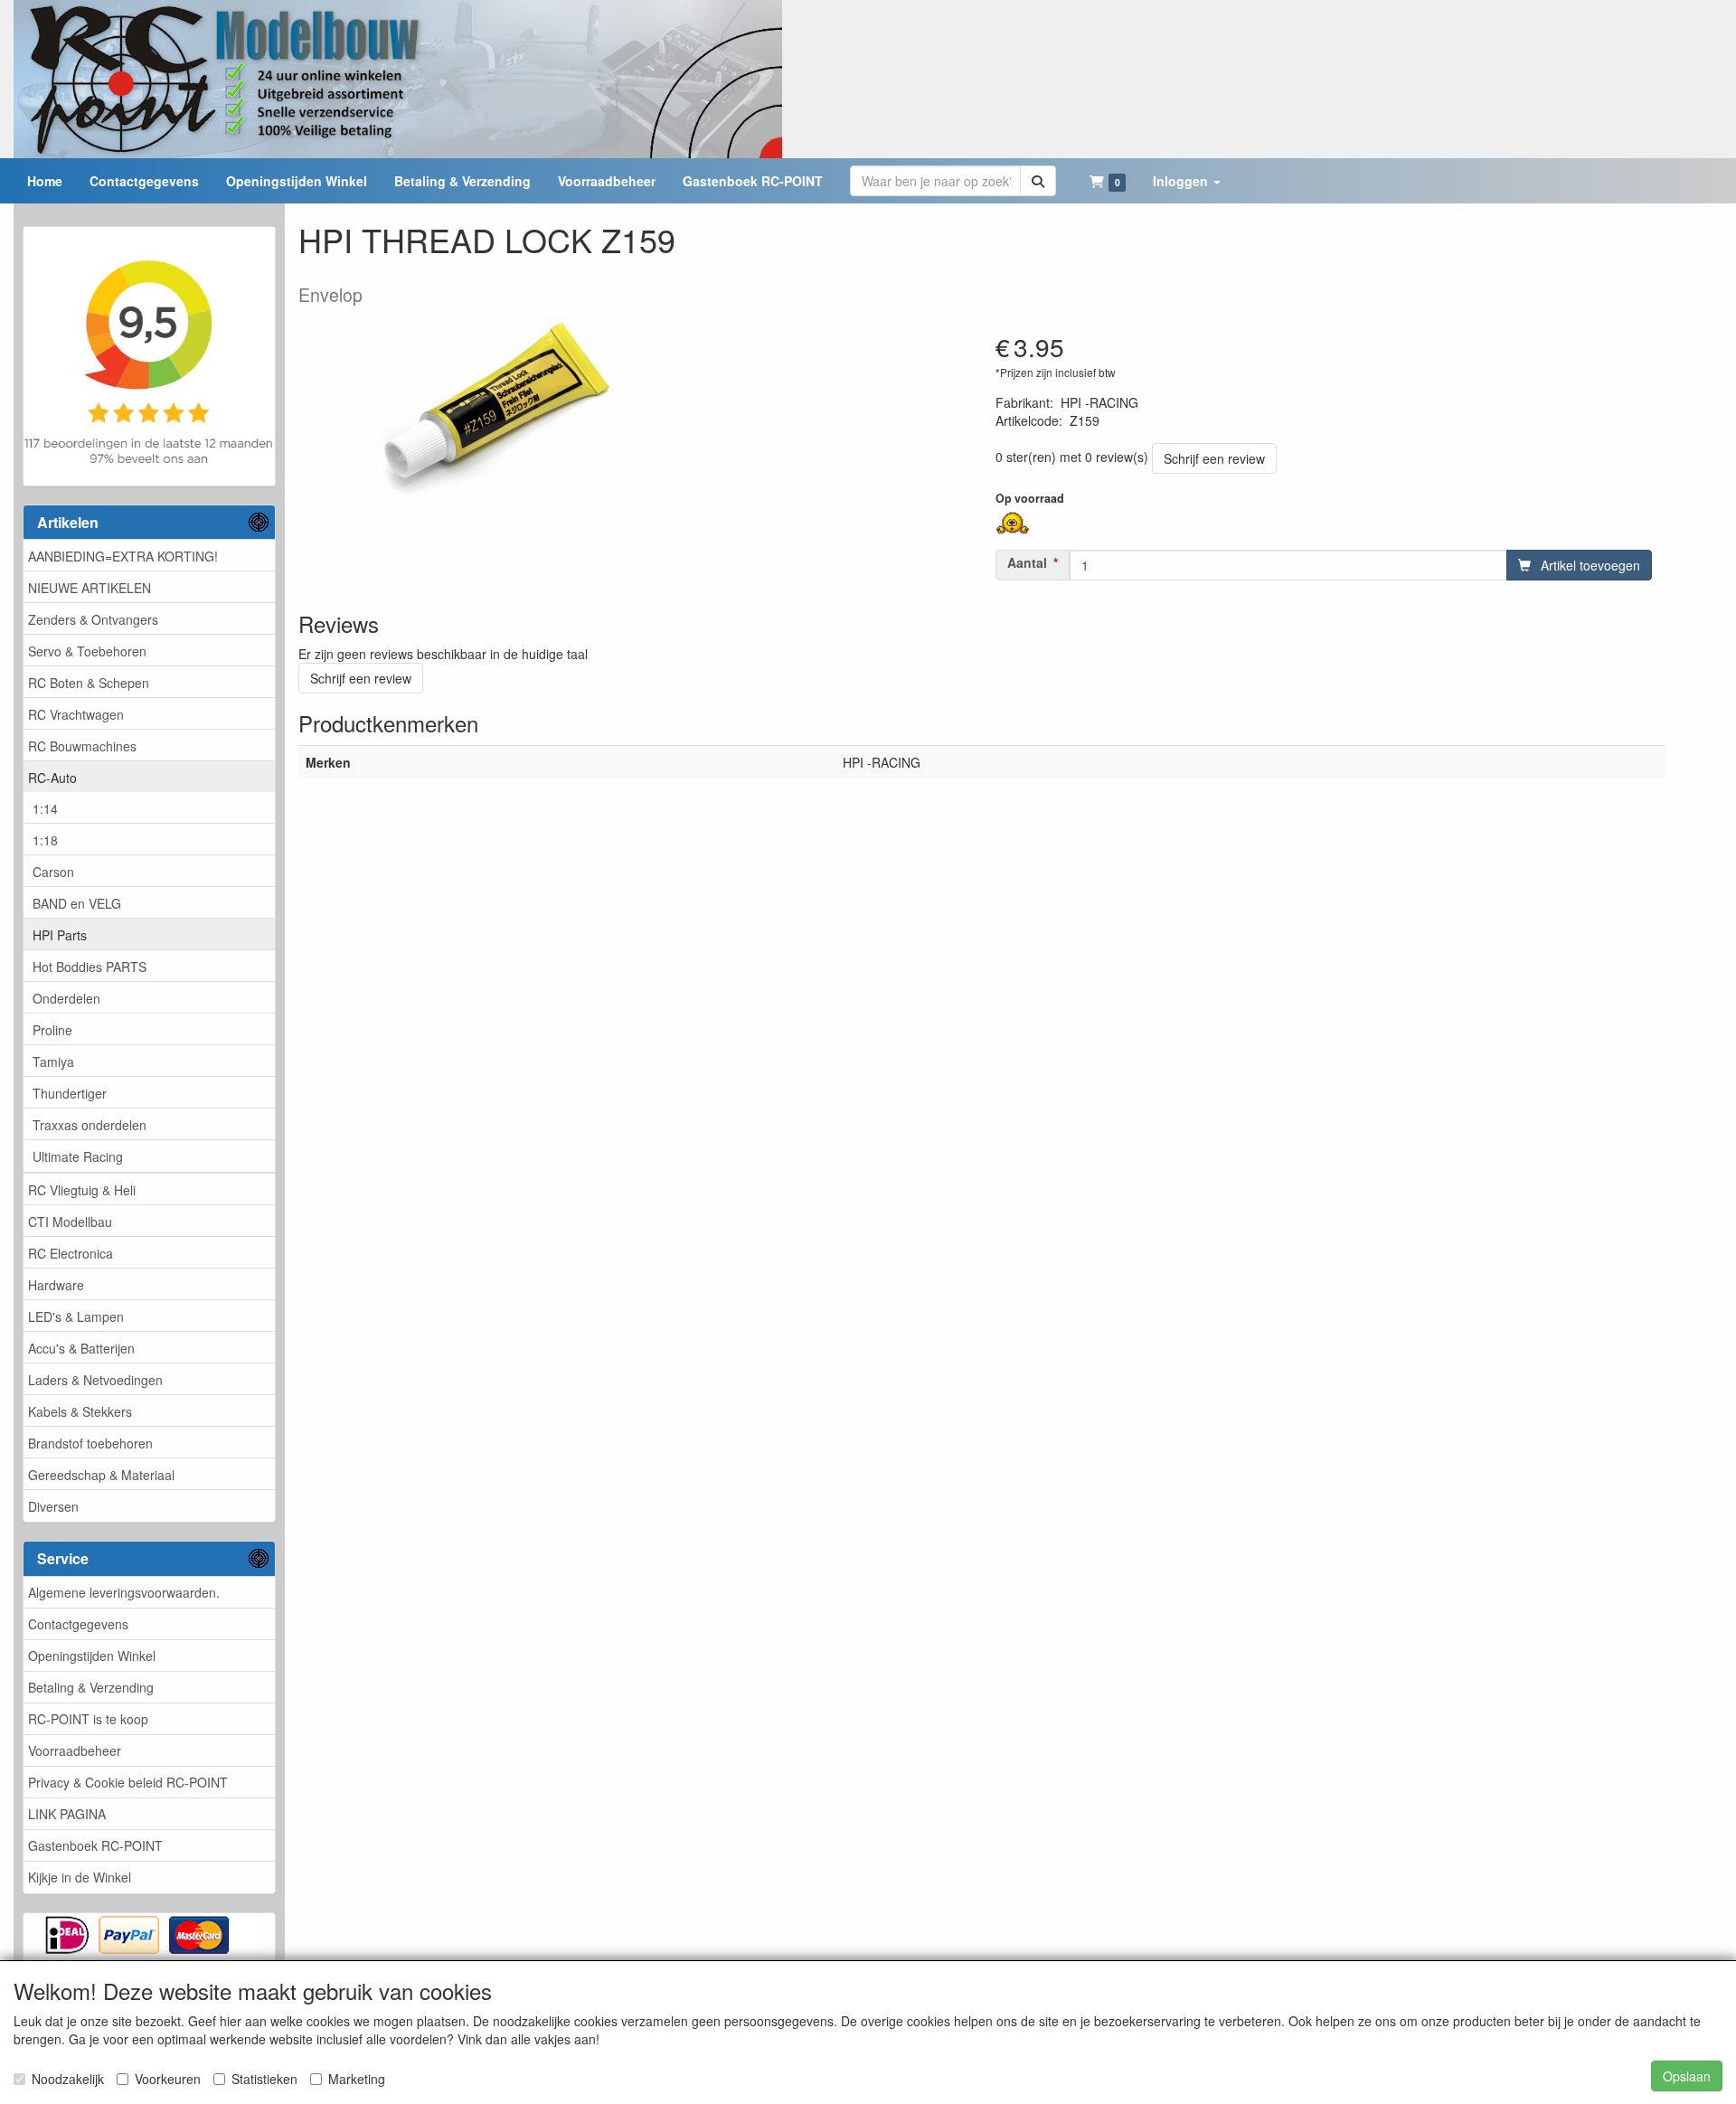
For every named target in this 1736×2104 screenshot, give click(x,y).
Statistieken (264, 2079)
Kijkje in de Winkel (80, 1877)
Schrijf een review (1214, 458)
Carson (53, 872)
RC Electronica (71, 1253)
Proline (52, 1030)
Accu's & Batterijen (81, 1348)
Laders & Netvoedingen (95, 1380)
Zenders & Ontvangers (93, 619)
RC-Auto (52, 778)
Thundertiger (70, 1093)
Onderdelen (66, 998)
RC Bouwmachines (82, 746)
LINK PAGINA (67, 1814)
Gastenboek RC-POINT (95, 1845)
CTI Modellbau (70, 1222)
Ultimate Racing (78, 1156)
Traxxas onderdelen (90, 1125)
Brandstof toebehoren (90, 1443)
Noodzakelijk (68, 2079)
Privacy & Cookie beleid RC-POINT (128, 1782)
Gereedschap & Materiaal (101, 1475)
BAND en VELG (77, 903)
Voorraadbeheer (75, 1750)
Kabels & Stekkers (80, 1411)
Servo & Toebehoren (87, 651)
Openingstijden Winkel (92, 1656)
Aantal (1027, 562)
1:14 (45, 808)
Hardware (56, 1285)
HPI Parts (60, 935)
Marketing (357, 2079)
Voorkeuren (168, 2079)
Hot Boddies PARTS (90, 967)
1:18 (45, 840)
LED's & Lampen (76, 1316)
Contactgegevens (78, 1624)
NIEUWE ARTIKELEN (90, 588)
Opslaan (1687, 2076)
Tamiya (53, 1061)
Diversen (53, 1506)
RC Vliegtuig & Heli (82, 1190)
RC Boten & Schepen (89, 683)
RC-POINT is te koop (88, 1719)
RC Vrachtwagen (76, 714)
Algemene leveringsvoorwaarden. (124, 1592)
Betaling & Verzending (91, 1687)
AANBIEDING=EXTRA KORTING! (123, 556)
